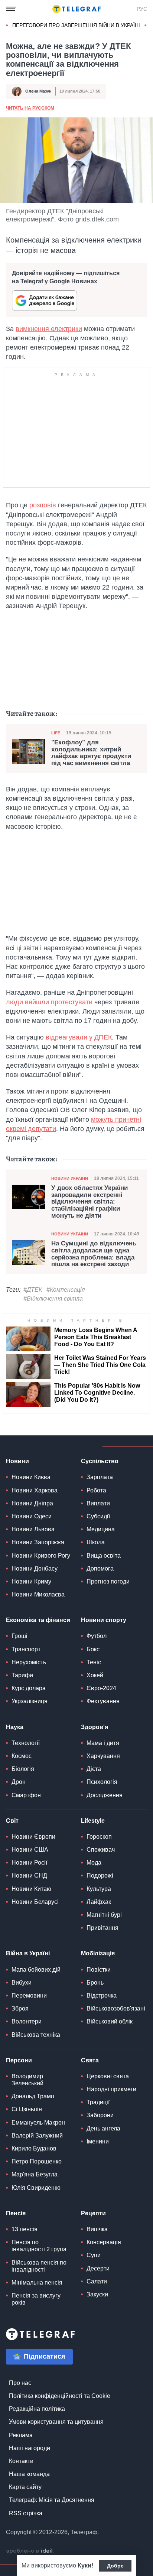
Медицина (101, 1529)
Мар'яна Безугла (35, 2174)
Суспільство (100, 1461)
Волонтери (27, 2021)
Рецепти (93, 2213)
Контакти (21, 2461)
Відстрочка (102, 1996)
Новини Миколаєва (38, 1594)
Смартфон (26, 1795)
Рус (142, 9)
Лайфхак (99, 1902)
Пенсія (16, 2213)
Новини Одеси (32, 1516)
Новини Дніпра (32, 1503)
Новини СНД (29, 1876)
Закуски (97, 2294)
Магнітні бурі (104, 1915)
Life (56, 733)
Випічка (97, 2229)
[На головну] (76, 9)
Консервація (104, 2242)
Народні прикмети (111, 2089)
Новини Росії (29, 1863)
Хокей (95, 1675)
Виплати (98, 1503)
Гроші (19, 1636)
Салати (97, 2281)
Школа (96, 1542)
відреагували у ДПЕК (79, 1037)
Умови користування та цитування (56, 2422)
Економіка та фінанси (38, 1620)
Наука (15, 1727)
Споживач (101, 1850)
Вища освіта (104, 1556)
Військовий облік (110, 2021)
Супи (94, 2255)
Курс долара (29, 1688)
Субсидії (98, 1516)
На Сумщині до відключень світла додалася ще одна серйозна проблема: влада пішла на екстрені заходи (94, 1254)
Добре (115, 2566)
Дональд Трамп (33, 2096)
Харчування (103, 1756)
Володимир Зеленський (27, 2080)
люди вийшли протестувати (49, 1002)
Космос (22, 1756)
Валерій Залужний (37, 2135)
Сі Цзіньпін (27, 2109)
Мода (94, 1863)
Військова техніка (36, 2035)
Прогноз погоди (108, 1581)
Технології (26, 1743)
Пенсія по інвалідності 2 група (39, 2246)
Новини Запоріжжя (38, 1542)
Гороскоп (99, 1837)
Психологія (102, 1782)
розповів (43, 505)
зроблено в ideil (30, 2551)
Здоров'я (95, 1727)
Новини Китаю (31, 1889)
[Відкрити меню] (11, 9)
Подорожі (100, 1876)
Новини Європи (33, 1837)
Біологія (23, 1769)
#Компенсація (66, 1290)
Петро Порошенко (37, 2161)
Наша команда (29, 2474)
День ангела (103, 2128)
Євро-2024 (101, 1688)
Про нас (20, 2383)
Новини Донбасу (35, 1569)
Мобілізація (98, 1953)
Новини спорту (104, 1620)
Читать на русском (30, 108)
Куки (84, 2565)
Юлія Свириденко (36, 2188)
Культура (99, 1889)
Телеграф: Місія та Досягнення (52, 2500)
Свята (90, 2060)
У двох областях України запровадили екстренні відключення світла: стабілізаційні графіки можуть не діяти (89, 1202)
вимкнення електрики (49, 329)
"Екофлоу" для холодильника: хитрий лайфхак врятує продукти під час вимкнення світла (91, 753)
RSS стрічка (26, 2513)
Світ (12, 1821)
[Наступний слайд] (146, 26)
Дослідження (105, 1795)
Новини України (70, 1178)
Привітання (102, 1928)
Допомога (100, 1569)
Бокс (93, 1649)
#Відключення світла (53, 1299)
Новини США (30, 1850)
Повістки (99, 1970)
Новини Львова (33, 1529)
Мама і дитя (103, 1743)
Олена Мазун (38, 91)
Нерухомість (29, 1662)
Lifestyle (93, 1821)
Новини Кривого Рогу (41, 1556)
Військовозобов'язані (116, 2008)
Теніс (94, 1662)
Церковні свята (108, 2076)
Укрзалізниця (30, 1701)
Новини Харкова (35, 1490)
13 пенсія (25, 2229)
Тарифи (22, 1675)
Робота (96, 1490)
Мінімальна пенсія (37, 2283)
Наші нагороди (30, 2448)
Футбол (97, 1636)
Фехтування (103, 1701)
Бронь (95, 1983)
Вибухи (22, 1983)
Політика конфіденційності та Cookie (60, 2396)
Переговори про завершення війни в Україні (76, 25)
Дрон (19, 1782)
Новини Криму (31, 1581)
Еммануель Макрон (38, 2123)
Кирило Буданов (34, 2148)
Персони (19, 2060)
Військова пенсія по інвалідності (39, 2266)
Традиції (98, 2102)
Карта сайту (25, 2487)
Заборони (100, 2115)
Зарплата (100, 1477)
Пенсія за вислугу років (36, 2299)
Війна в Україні (28, 1953)
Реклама (21, 2435)
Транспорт (26, 1649)
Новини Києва (31, 1477)
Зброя (20, 2008)
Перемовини (29, 1996)
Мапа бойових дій (36, 1970)
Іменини (98, 2141)
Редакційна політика (37, 2409)
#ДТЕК (33, 1290)
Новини (17, 1461)
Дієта (94, 1769)
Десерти (98, 2268)
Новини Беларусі (35, 1902)
